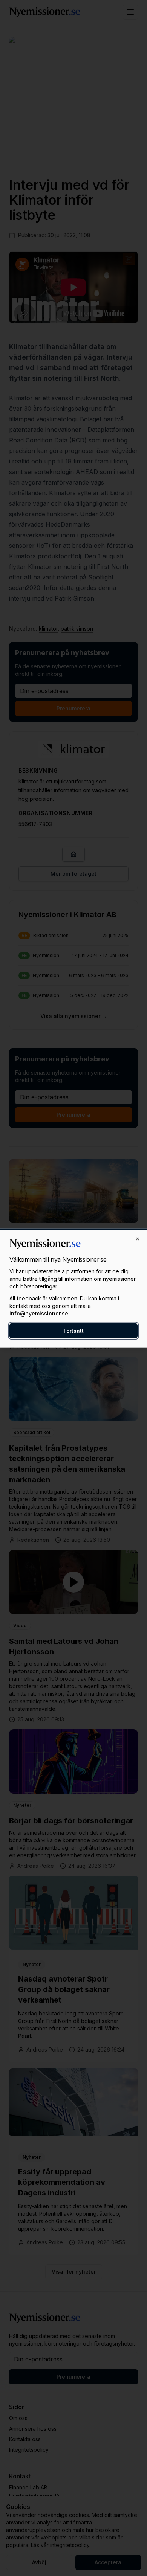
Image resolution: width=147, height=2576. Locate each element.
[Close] (138, 1239)
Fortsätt (74, 1331)
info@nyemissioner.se (39, 1313)
